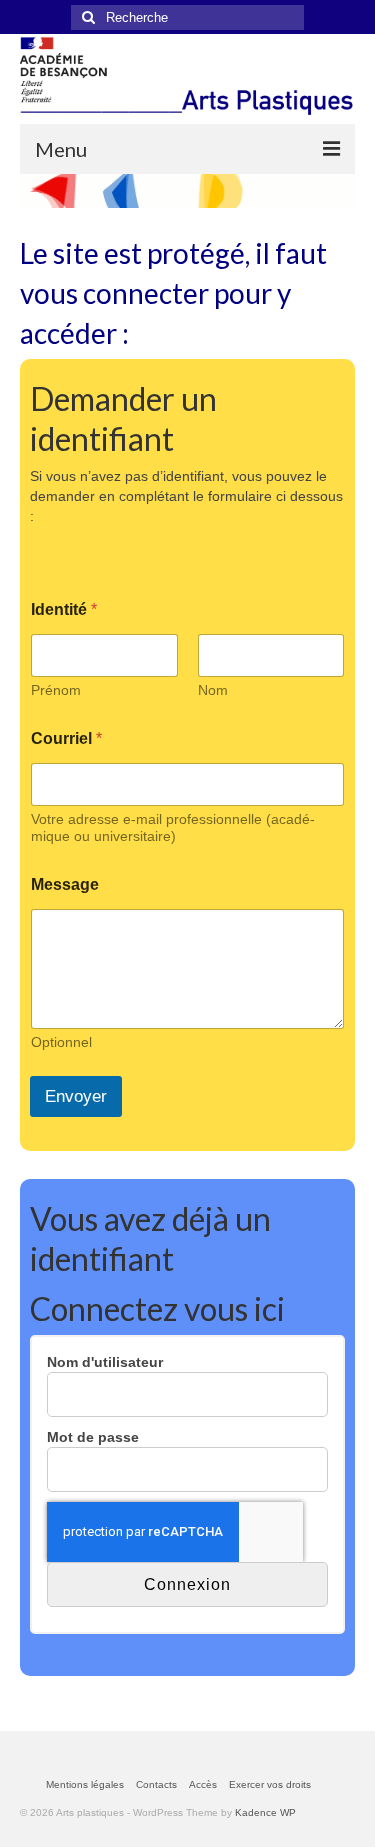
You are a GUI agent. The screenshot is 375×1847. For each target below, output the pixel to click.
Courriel (66, 738)
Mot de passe (93, 1437)
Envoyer (76, 1096)
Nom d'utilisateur (105, 1362)
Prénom (56, 690)
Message (65, 884)
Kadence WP (265, 1812)
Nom (213, 690)
